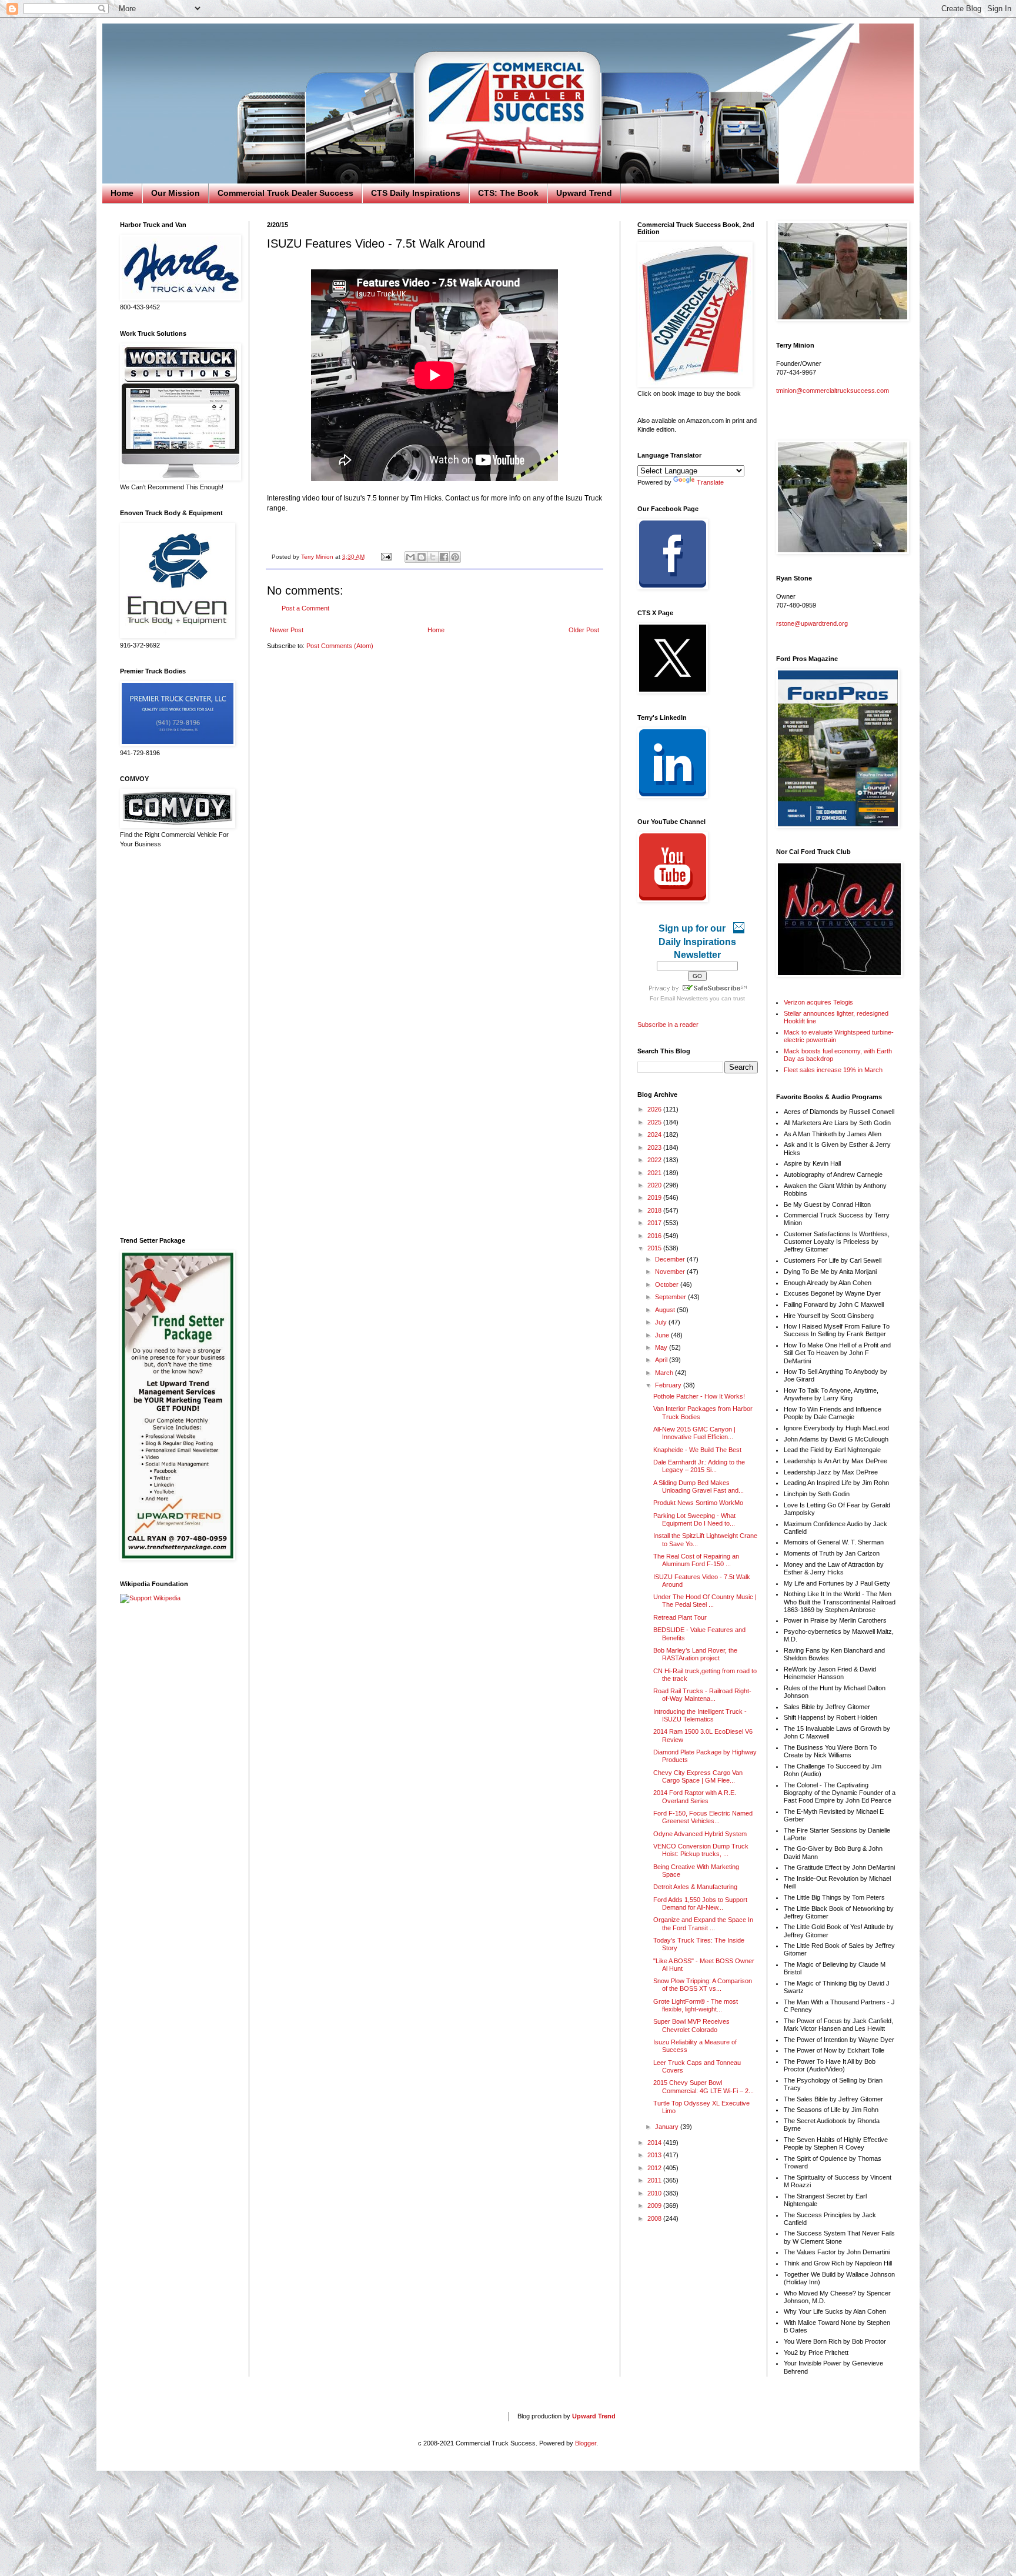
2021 (655, 1173)
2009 (655, 2205)
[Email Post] (386, 557)
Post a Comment (305, 608)
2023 (655, 1147)
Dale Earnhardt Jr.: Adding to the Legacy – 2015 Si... (699, 1466)
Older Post (584, 630)
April (662, 1360)
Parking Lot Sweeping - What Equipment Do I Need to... (694, 1519)
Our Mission (176, 193)
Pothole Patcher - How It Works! (699, 1396)
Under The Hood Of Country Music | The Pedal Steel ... (705, 1601)
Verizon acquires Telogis (818, 1002)
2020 (655, 1185)
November (671, 1272)
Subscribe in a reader (668, 1025)
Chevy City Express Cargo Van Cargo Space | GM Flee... (698, 1776)
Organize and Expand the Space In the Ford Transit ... (703, 1923)
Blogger (586, 2443)
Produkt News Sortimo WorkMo (698, 1503)
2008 (655, 2218)
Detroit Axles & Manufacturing (695, 1887)
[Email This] (410, 557)
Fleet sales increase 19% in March (833, 1070)
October (668, 1284)
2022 (655, 1160)
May (662, 1347)
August (666, 1310)
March (665, 1373)
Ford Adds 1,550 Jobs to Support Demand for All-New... (700, 1903)
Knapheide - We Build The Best (697, 1450)
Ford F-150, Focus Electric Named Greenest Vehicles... (703, 1817)
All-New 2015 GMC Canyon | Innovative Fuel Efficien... (694, 1433)
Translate (710, 482)
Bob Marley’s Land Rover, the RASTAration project (695, 1654)
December (671, 1259)
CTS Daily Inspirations (416, 193)
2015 (655, 1248)
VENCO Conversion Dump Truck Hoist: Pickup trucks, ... (701, 1850)
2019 (655, 1197)
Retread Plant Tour (680, 1617)
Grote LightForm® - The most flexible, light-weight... (696, 2005)
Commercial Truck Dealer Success (285, 193)
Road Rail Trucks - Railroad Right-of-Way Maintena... (702, 1695)
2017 (655, 1223)
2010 (655, 2193)
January (668, 2127)
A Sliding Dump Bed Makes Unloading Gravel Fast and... (698, 1486)
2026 (655, 1109)
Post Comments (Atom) (340, 646)
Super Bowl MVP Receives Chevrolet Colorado (691, 2025)
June (663, 1335)
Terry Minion (318, 557)
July (662, 1322)
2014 (655, 2143)
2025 (655, 1122)
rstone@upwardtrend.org (812, 623)
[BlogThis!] (422, 557)
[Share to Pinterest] (455, 557)
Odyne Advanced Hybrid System (700, 1834)
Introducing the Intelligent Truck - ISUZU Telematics (700, 1715)
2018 (655, 1210)
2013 (655, 2155)
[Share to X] (433, 557)
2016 (655, 1236)
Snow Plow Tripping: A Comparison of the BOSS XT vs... (703, 1985)
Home (122, 193)
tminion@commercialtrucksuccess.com (833, 391)
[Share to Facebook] (444, 557)
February (669, 1385)
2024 (655, 1134)
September (671, 1297)
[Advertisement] (176, 1043)
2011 (655, 2180)
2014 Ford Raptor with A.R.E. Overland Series (695, 1796)
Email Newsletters (684, 998)
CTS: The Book (508, 193)
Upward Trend (584, 193)
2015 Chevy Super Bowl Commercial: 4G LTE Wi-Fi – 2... (703, 2086)
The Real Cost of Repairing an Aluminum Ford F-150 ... (696, 1560)
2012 (655, 2168)
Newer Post (287, 630)
